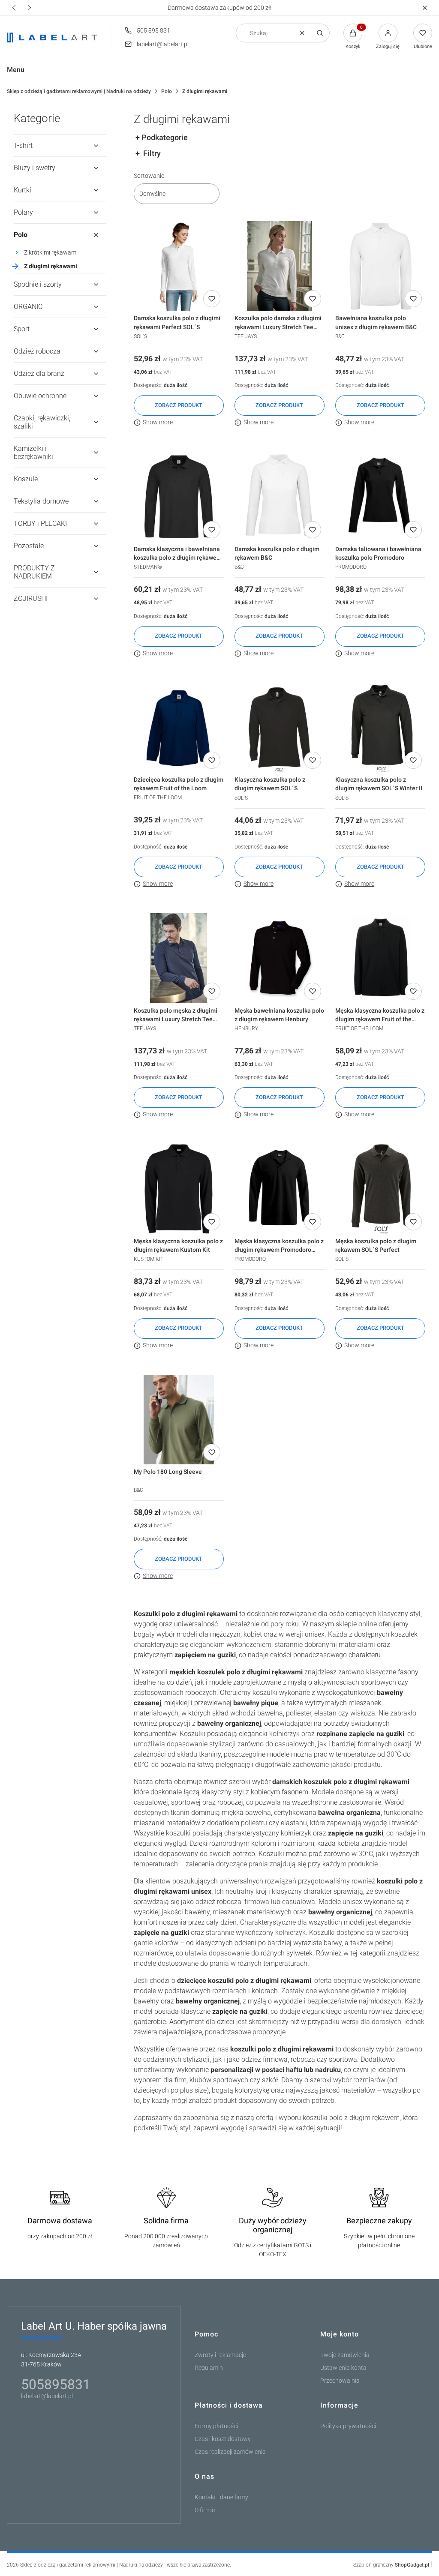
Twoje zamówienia (345, 2355)
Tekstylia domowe (41, 501)
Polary (23, 212)
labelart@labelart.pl (163, 44)
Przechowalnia (340, 2381)
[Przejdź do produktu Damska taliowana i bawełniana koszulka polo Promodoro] (380, 497)
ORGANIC (28, 307)
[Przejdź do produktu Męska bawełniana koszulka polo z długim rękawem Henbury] (280, 958)
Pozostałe (29, 546)
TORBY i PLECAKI (40, 523)
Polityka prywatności (348, 2426)
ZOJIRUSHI (31, 598)
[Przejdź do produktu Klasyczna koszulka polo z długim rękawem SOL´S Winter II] (380, 728)
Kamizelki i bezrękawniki (33, 453)
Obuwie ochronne (40, 396)
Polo (167, 91)
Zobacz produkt (179, 405)
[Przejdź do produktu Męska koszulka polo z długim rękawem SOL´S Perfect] (380, 1189)
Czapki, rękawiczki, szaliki (42, 422)
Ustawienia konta (343, 2368)
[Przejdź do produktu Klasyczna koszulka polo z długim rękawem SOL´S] (280, 728)
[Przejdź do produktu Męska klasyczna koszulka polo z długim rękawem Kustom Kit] (179, 1189)
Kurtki (23, 190)
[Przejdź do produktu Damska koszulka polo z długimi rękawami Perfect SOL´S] (179, 266)
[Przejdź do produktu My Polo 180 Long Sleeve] (179, 1420)
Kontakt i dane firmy (221, 2497)
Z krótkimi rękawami (51, 252)
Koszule (26, 479)
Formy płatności (216, 2426)
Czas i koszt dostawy (223, 2439)
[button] (425, 8)
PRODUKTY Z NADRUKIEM (34, 572)
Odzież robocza (37, 351)
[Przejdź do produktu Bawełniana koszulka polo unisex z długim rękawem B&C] (380, 266)
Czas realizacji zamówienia (230, 2452)
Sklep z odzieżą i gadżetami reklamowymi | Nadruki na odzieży (79, 91)
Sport (22, 329)
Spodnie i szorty (38, 284)
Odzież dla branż (39, 373)
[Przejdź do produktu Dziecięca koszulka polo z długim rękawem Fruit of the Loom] (179, 728)
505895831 (56, 2384)
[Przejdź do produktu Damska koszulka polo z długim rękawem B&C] (280, 497)
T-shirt (23, 145)
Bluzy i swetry (35, 168)
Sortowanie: (150, 176)
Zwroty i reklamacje (220, 2355)
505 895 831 (153, 30)
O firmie (205, 2510)
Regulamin (209, 2368)
